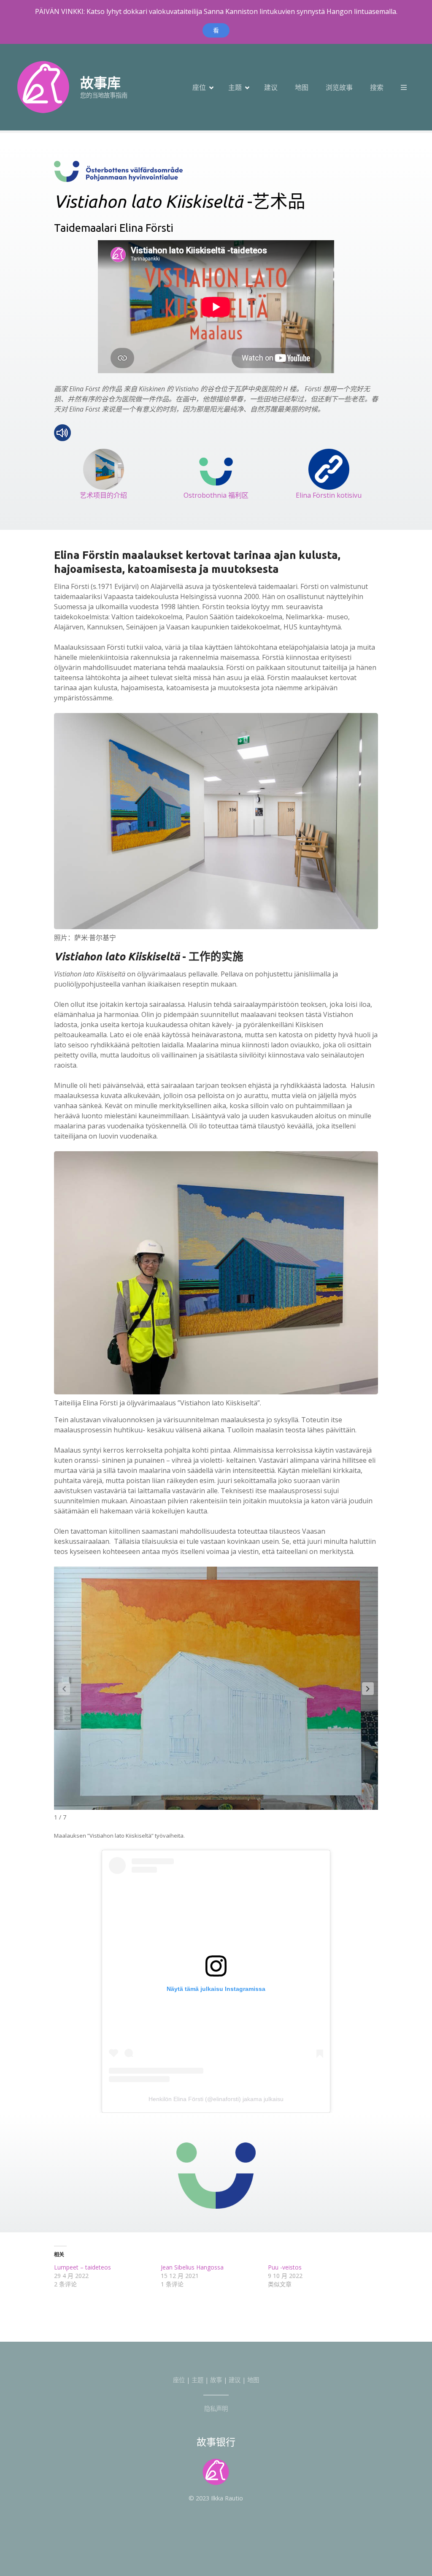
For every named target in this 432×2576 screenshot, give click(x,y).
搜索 (377, 87)
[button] (368, 1689)
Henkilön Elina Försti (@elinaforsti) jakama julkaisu (216, 2099)
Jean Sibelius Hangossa (192, 2267)
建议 (271, 87)
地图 (302, 87)
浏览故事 (339, 87)
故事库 (100, 83)
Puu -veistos (285, 2267)
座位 (199, 87)
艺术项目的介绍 (103, 495)
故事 (216, 2380)
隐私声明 (216, 2409)
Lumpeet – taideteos (82, 2267)
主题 (235, 87)
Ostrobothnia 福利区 (216, 495)
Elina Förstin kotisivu (329, 495)
